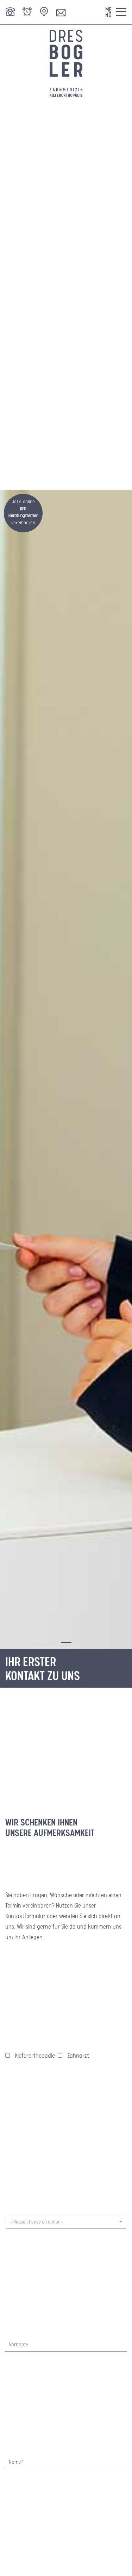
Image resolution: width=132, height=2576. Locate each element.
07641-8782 (10, 11)
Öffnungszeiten (27, 11)
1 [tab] (64, 1646)
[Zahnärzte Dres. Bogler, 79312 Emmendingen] (66, 65)
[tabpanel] (66, 1070)
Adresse (44, 11)
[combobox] (66, 2222)
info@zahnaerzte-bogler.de (61, 11)
